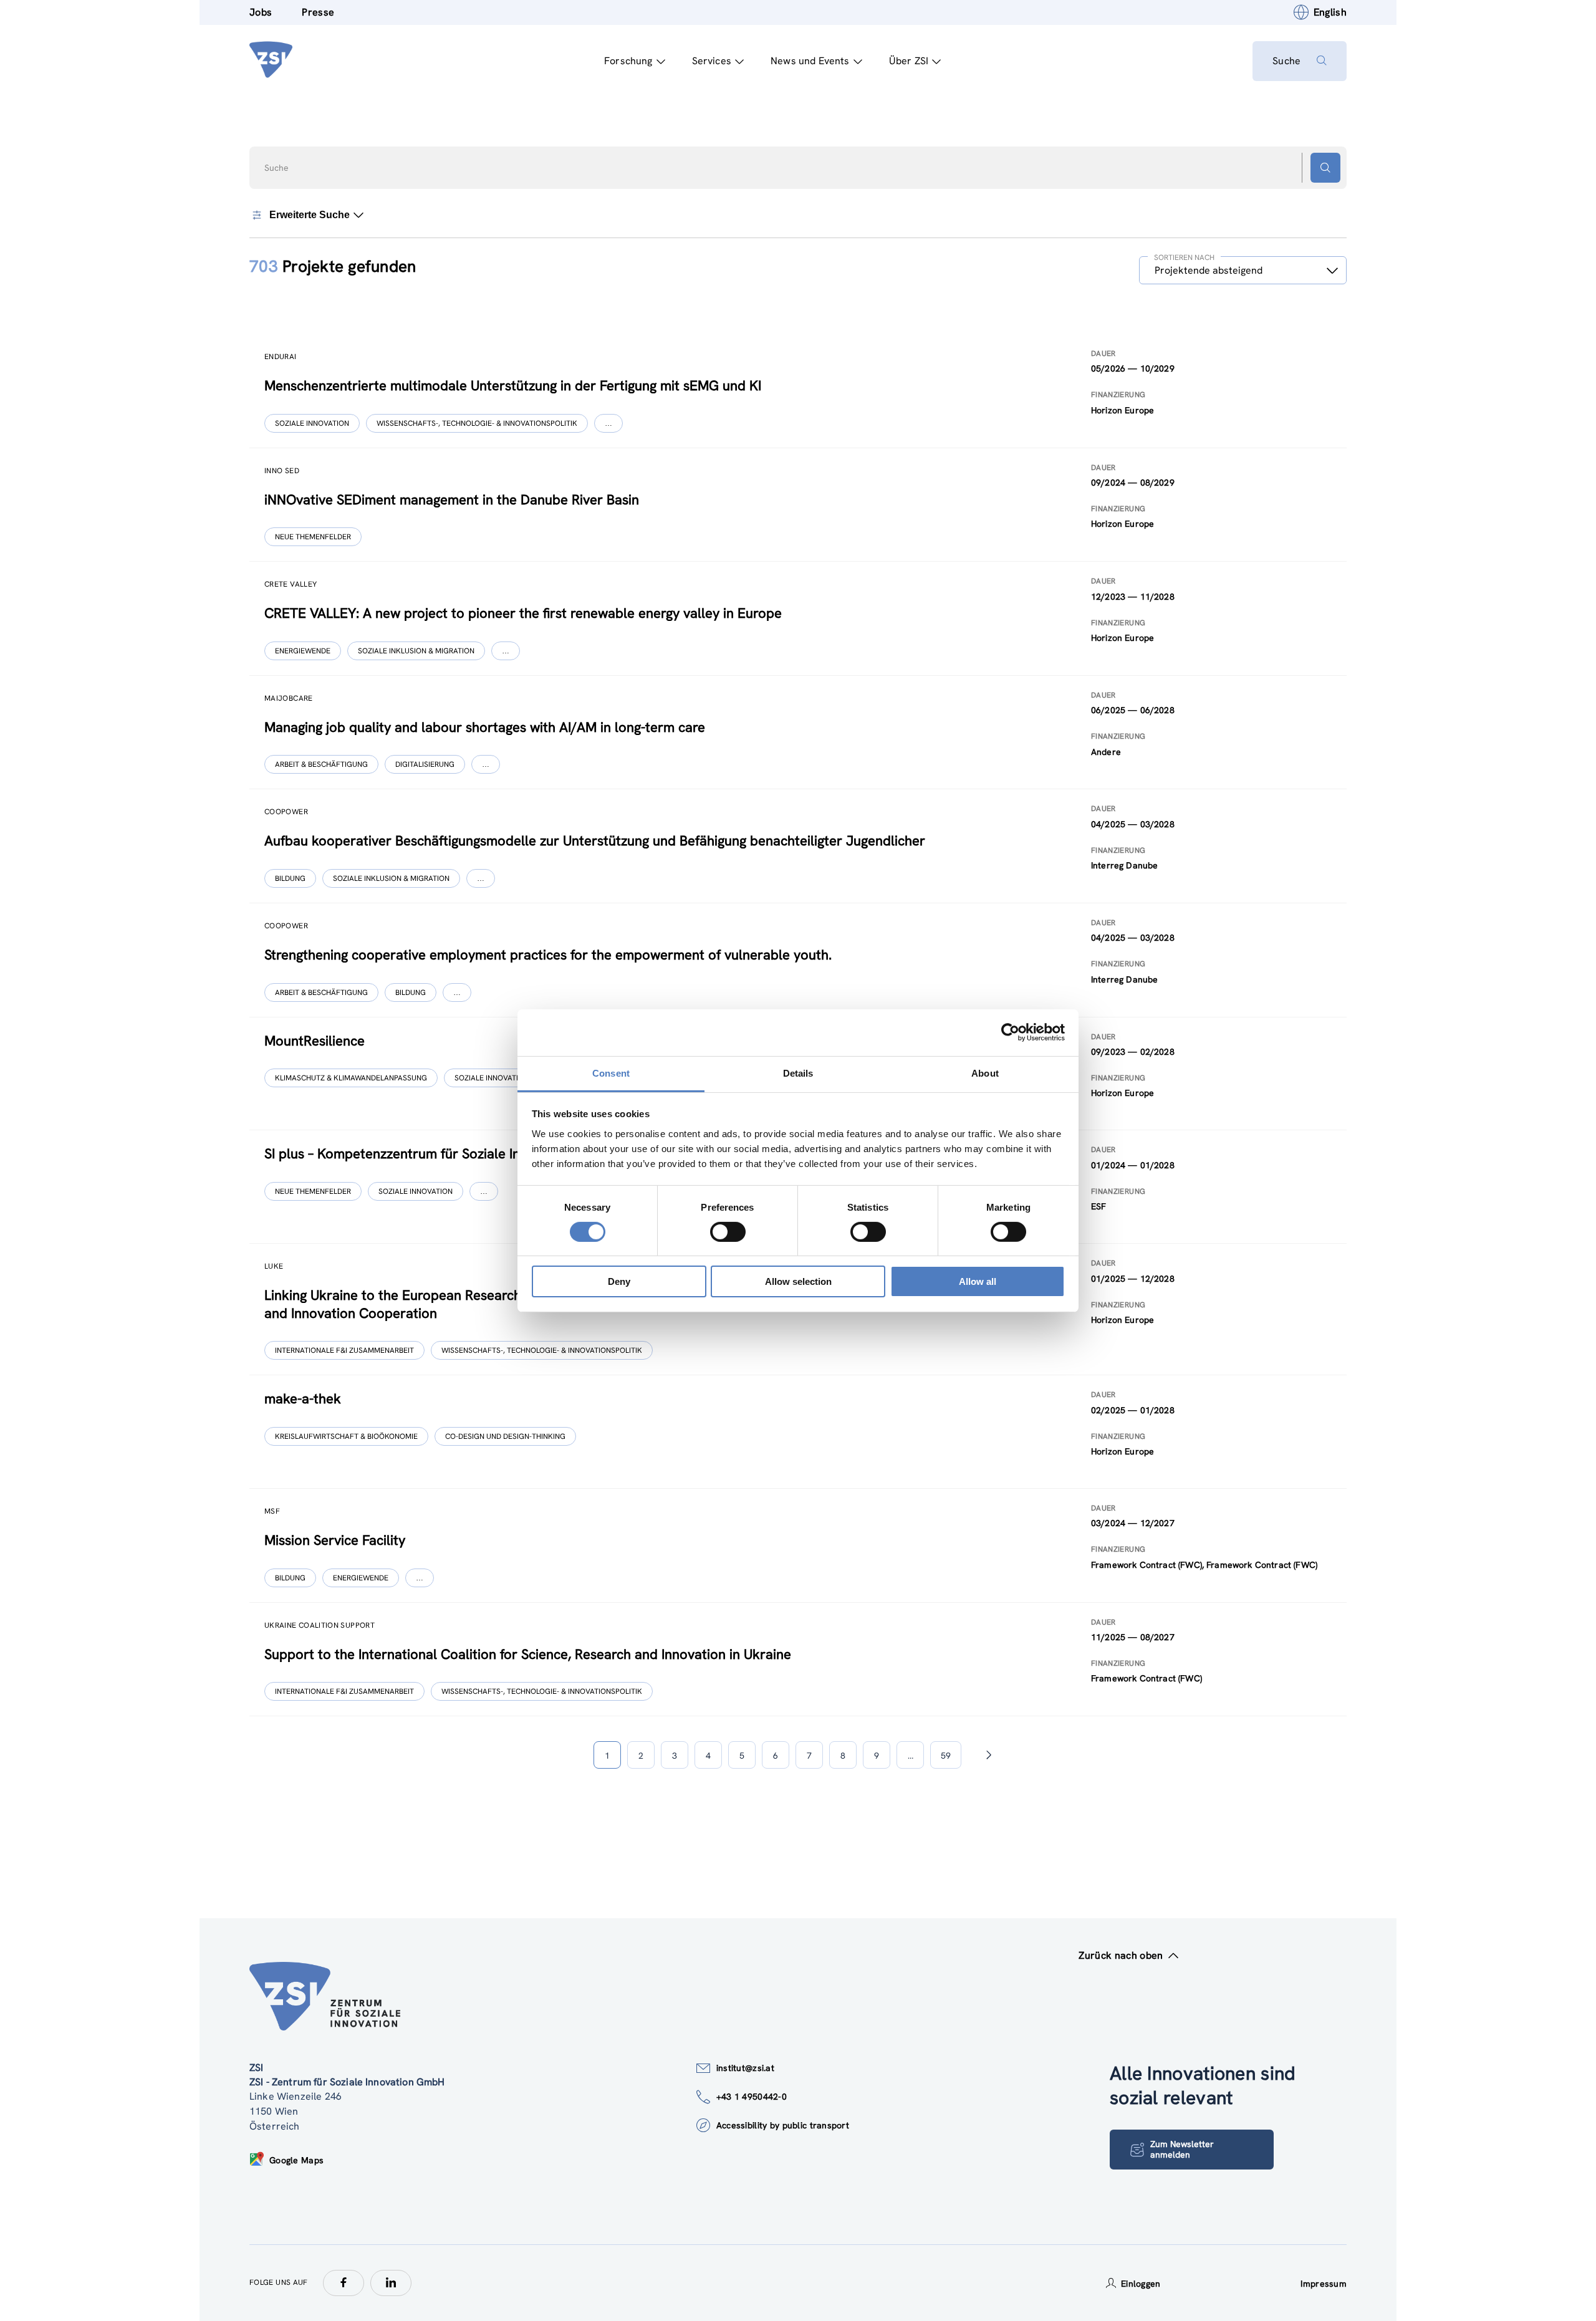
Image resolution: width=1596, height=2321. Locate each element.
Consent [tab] (611, 1073)
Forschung (628, 61)
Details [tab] (798, 1073)
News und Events (810, 61)
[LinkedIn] (391, 2283)
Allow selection (798, 1281)
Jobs (261, 12)
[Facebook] (344, 2283)
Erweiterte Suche (310, 215)
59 (946, 1756)
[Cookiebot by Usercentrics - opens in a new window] (1010, 1032)
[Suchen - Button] (1325, 168)
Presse (318, 12)
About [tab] (985, 1073)
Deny (619, 1281)
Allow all (978, 1281)
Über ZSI (909, 61)
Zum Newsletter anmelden (1182, 2149)
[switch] (728, 1232)
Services (712, 61)
